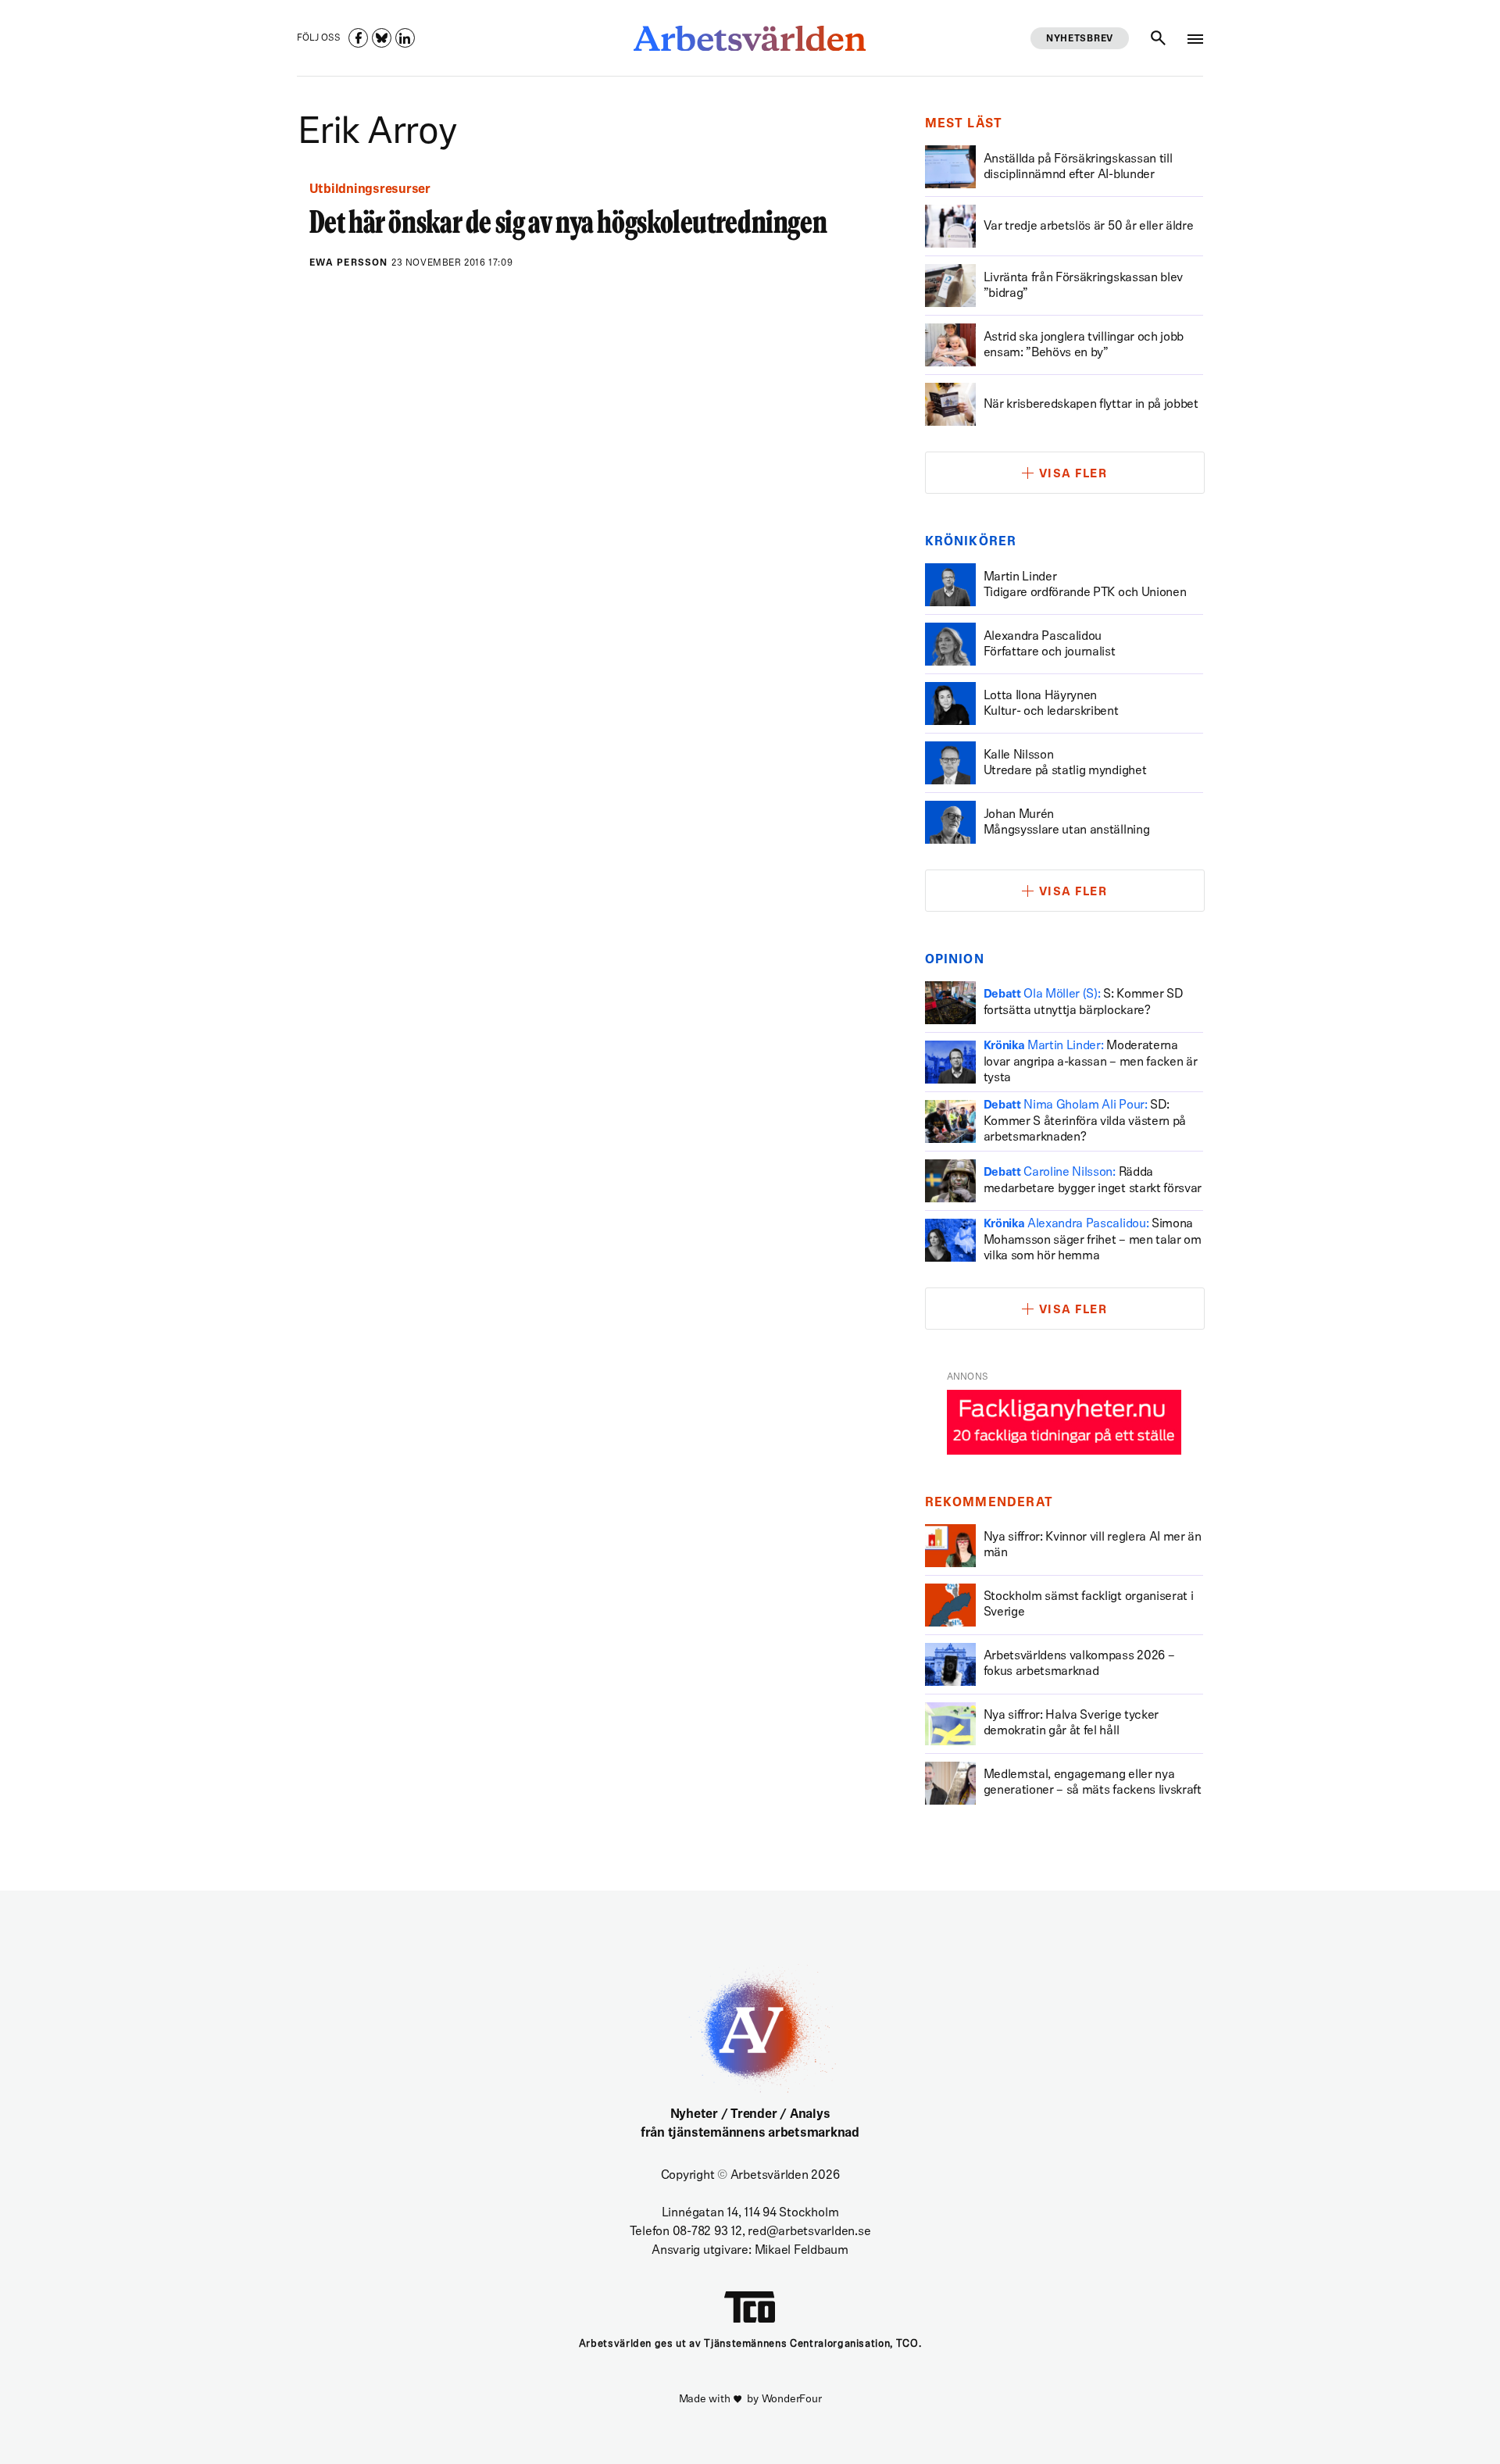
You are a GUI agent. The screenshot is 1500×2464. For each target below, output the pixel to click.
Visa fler (1073, 475)
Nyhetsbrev (1080, 39)
